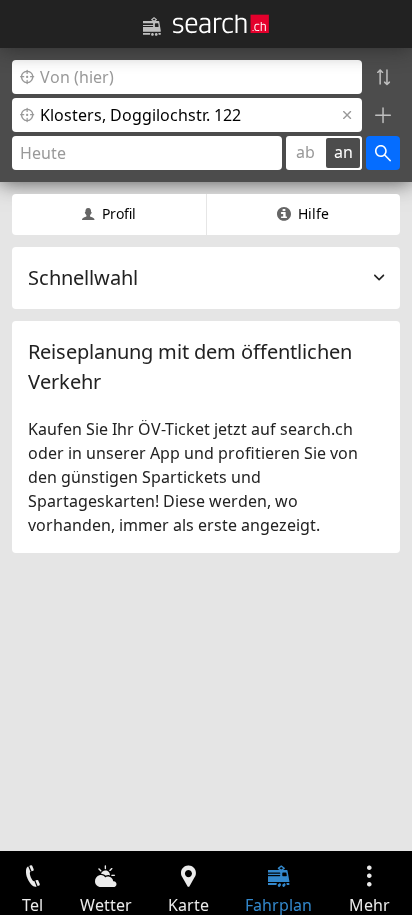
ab (305, 152)
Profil (119, 213)
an (343, 152)
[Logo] (221, 24)
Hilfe (313, 213)
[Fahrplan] (152, 27)
